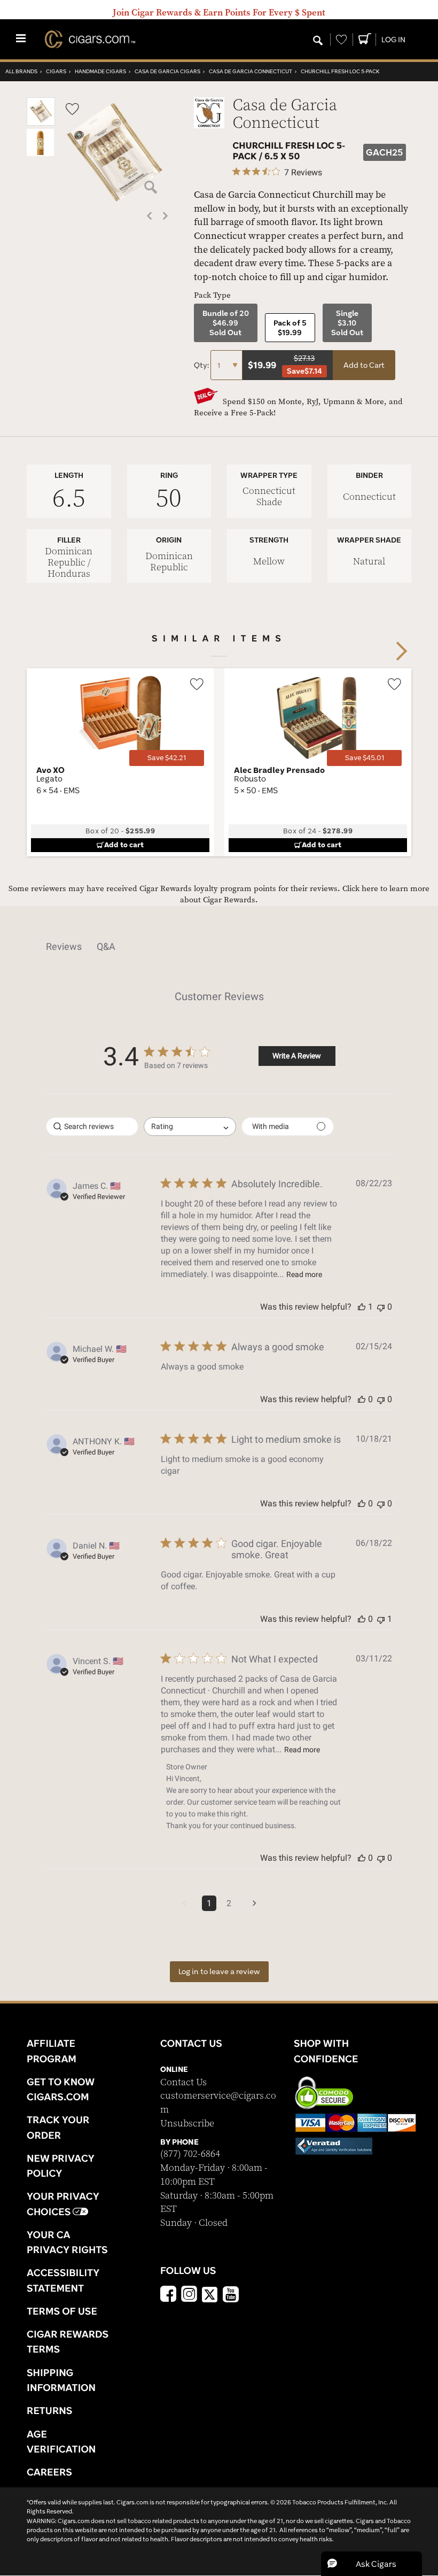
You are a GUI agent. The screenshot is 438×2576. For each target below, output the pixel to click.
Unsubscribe (187, 2124)
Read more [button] (304, 1274)
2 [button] (229, 1903)
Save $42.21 (167, 758)
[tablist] (219, 947)
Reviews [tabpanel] (64, 946)
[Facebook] (168, 2295)
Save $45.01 (365, 758)
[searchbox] (92, 1127)
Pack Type (212, 295)
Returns (50, 2410)
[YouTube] (231, 2295)
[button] (41, 123)
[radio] (226, 323)
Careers (49, 2472)
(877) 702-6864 (190, 2154)
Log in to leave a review (219, 1971)
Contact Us (183, 2082)
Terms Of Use (62, 2311)
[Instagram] (189, 2295)
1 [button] (209, 1903)
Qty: (202, 365)
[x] (210, 2294)
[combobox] (190, 1127)
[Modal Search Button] (318, 41)
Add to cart (124, 845)
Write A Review (297, 1056)
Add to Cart (364, 365)
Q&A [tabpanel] (106, 946)
